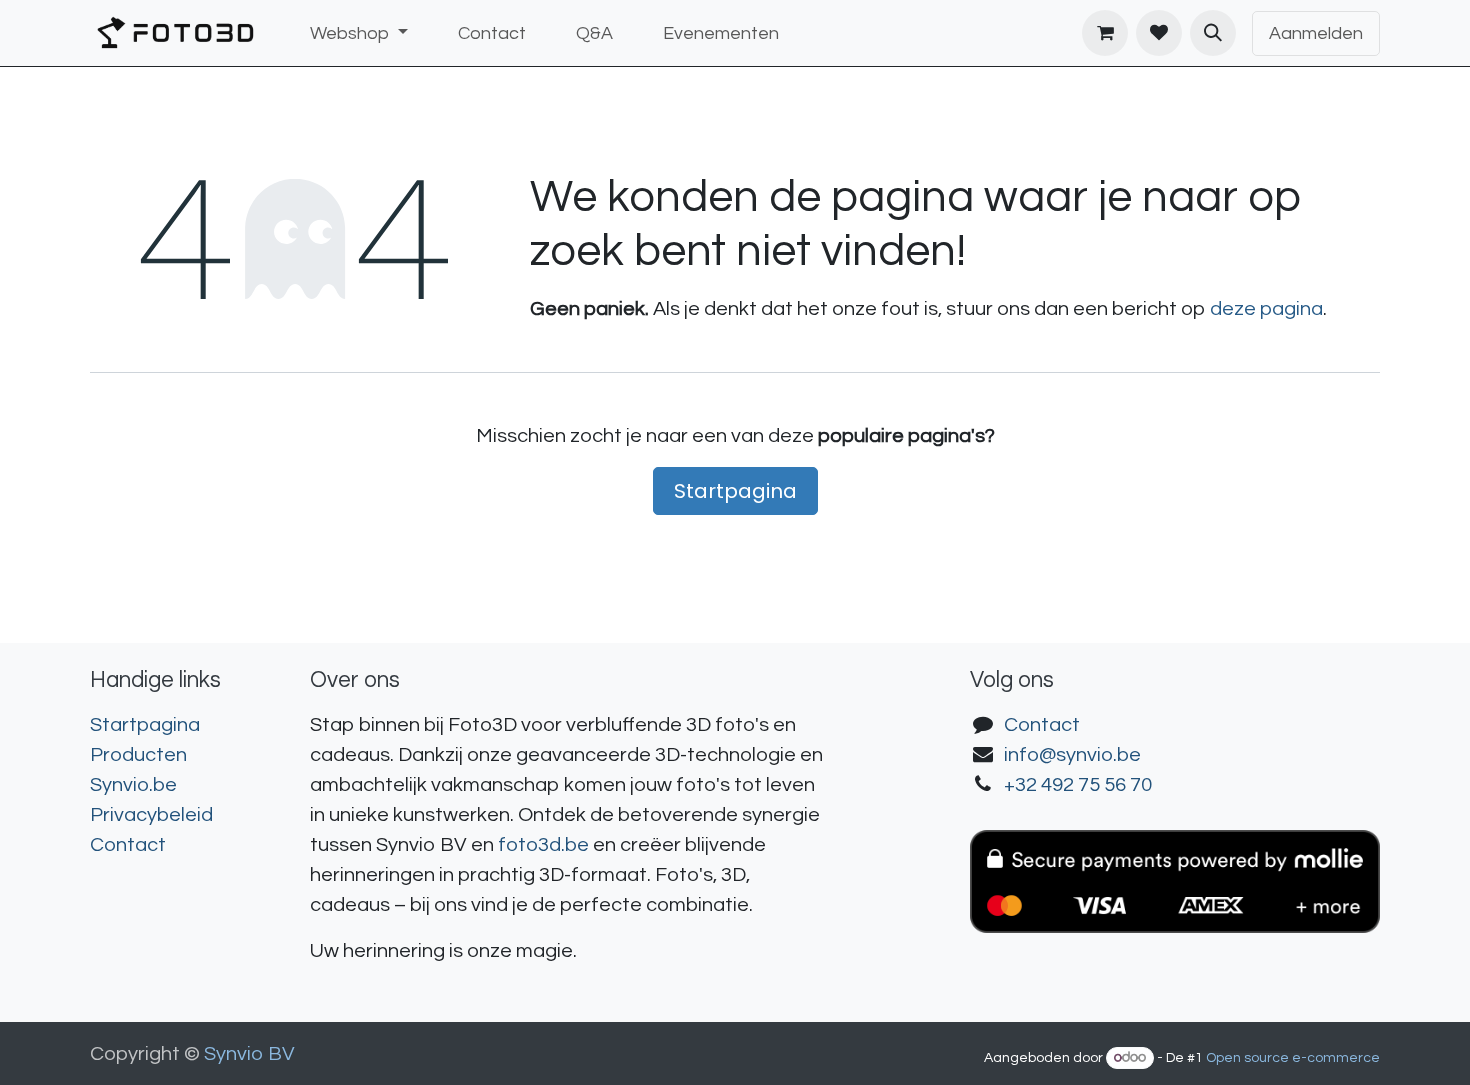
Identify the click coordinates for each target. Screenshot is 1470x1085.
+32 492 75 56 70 (1078, 785)
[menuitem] (359, 33)
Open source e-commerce (1293, 1058)
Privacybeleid (151, 815)
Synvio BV (249, 1054)
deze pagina (1266, 309)
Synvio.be (133, 785)
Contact (128, 845)
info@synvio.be (1072, 755)
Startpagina (735, 491)
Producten (138, 755)
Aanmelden (1316, 33)
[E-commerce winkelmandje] (1105, 33)
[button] (1213, 33)
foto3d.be (543, 845)
